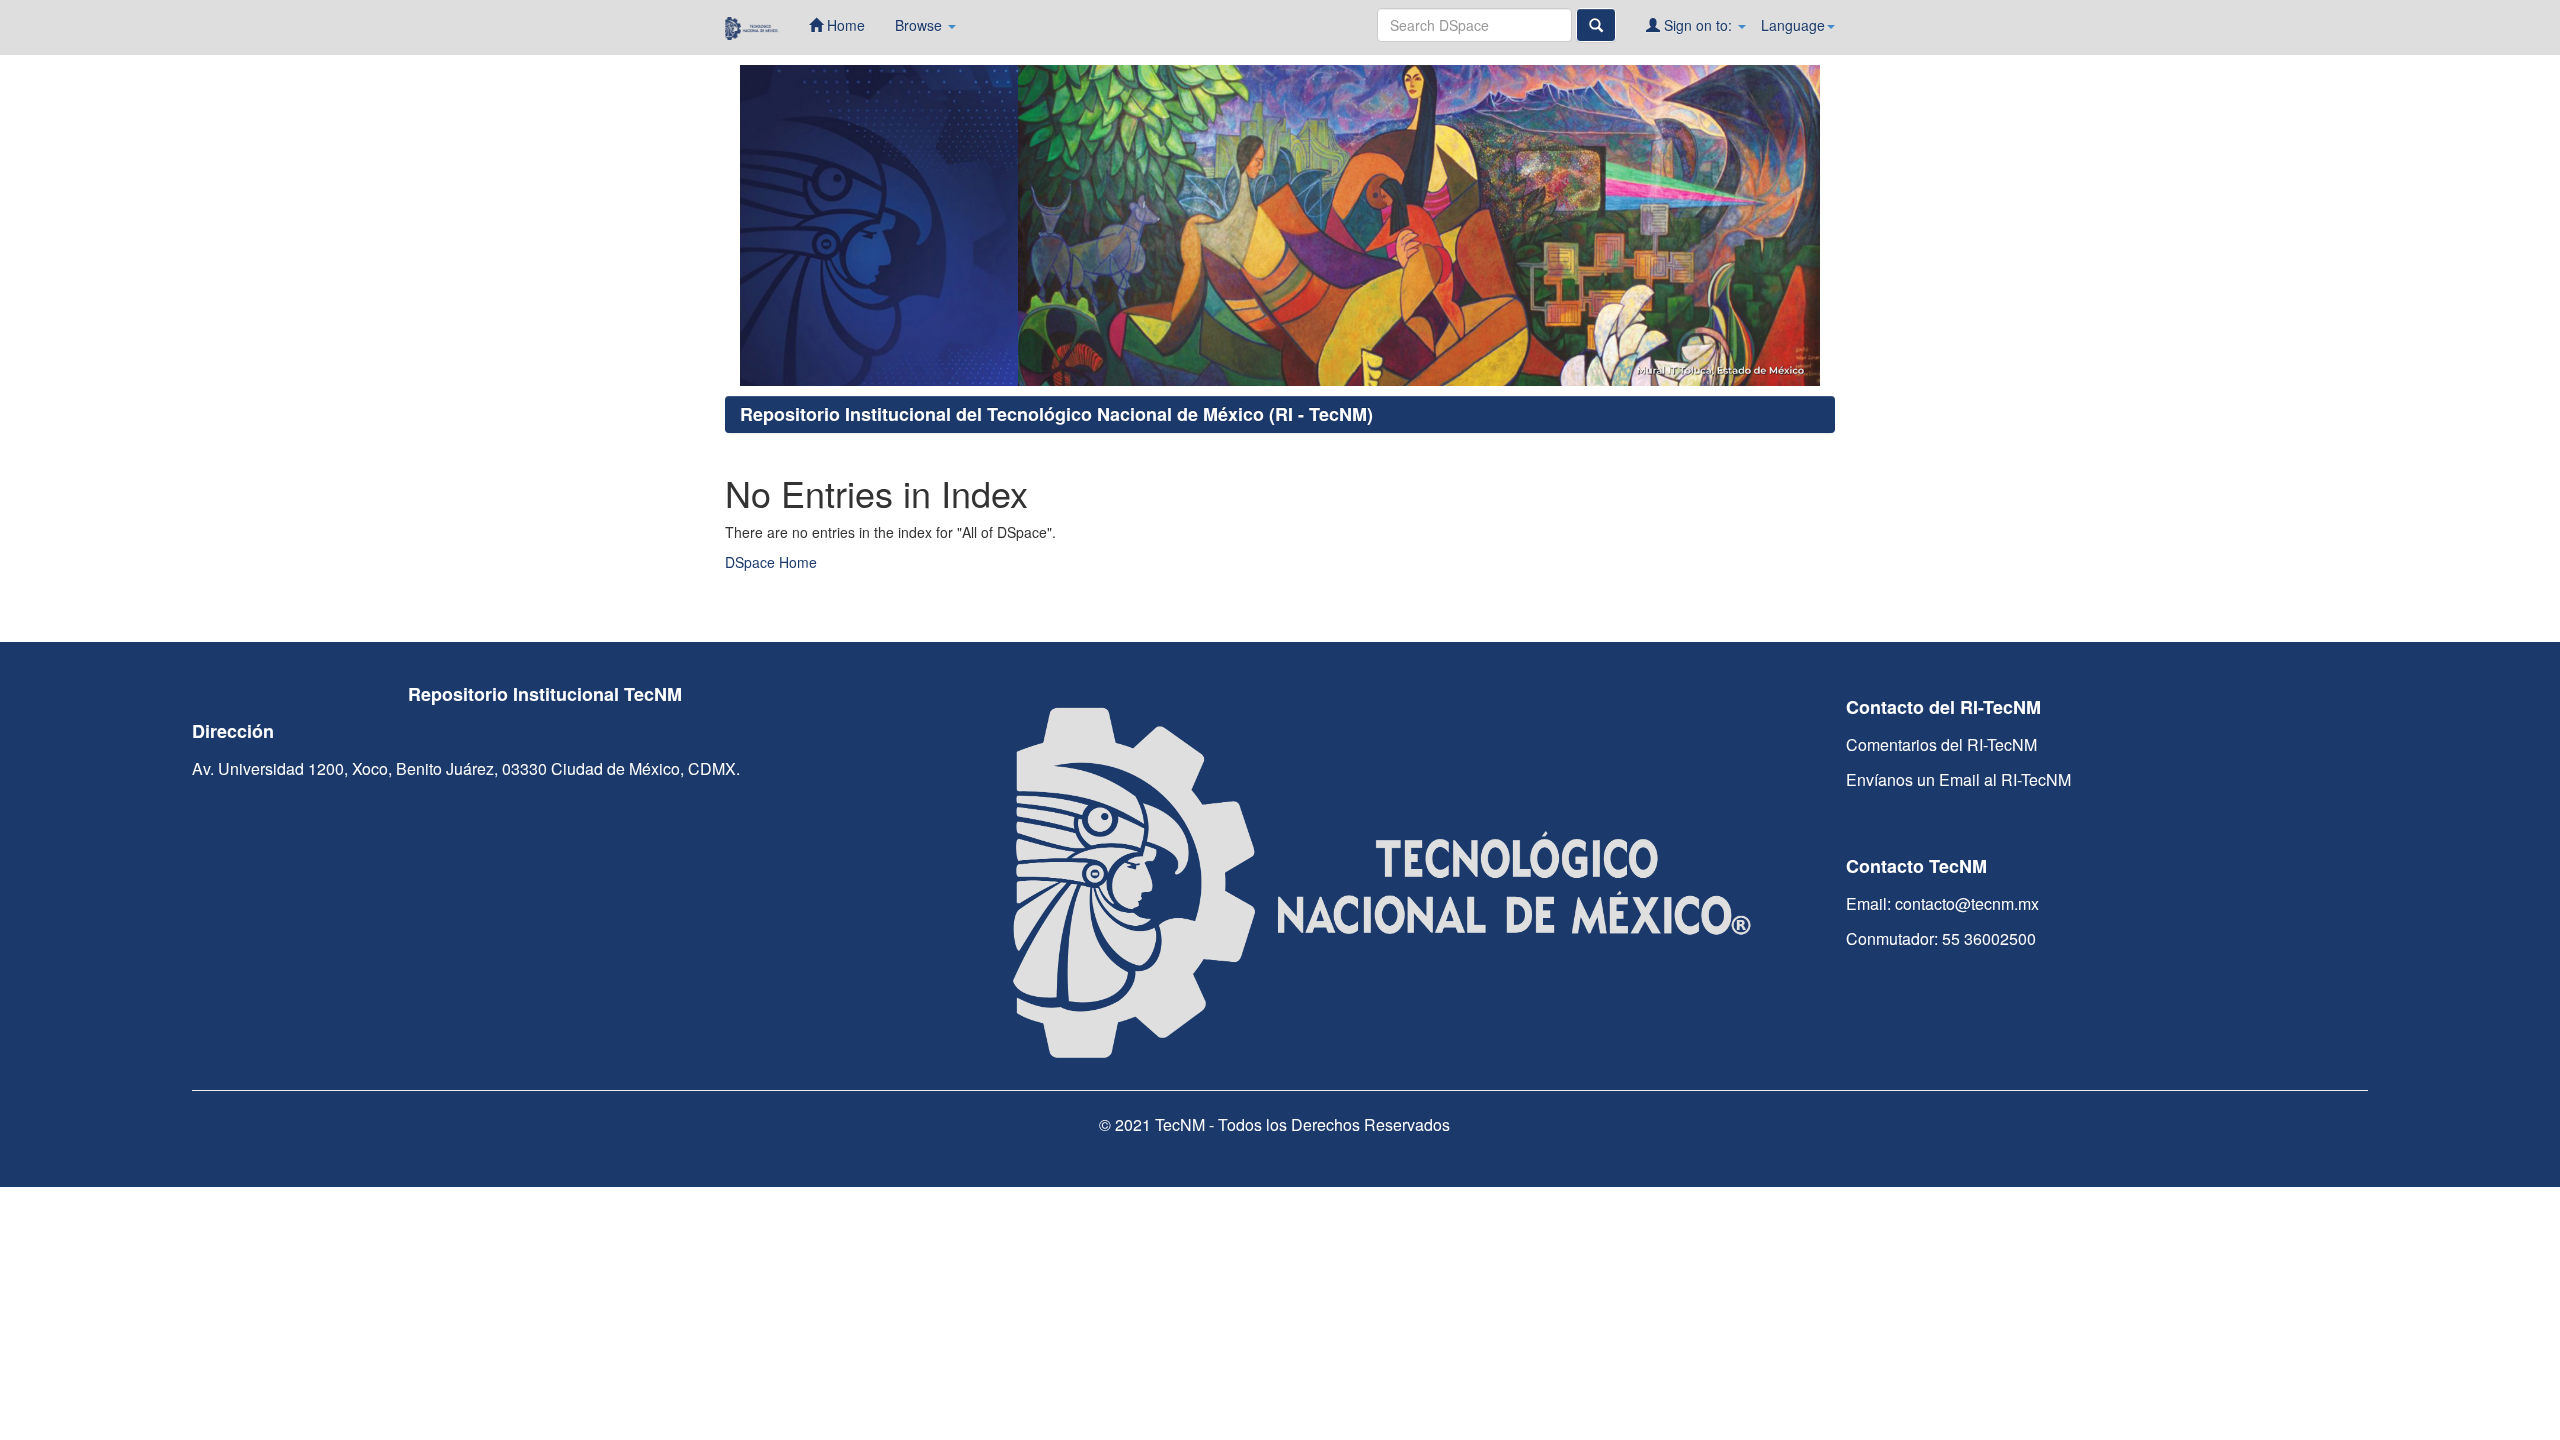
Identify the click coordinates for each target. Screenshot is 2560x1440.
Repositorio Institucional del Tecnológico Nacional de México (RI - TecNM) (1056, 414)
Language (1793, 25)
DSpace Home (771, 562)
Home (844, 25)
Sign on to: (1698, 25)
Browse (920, 25)
